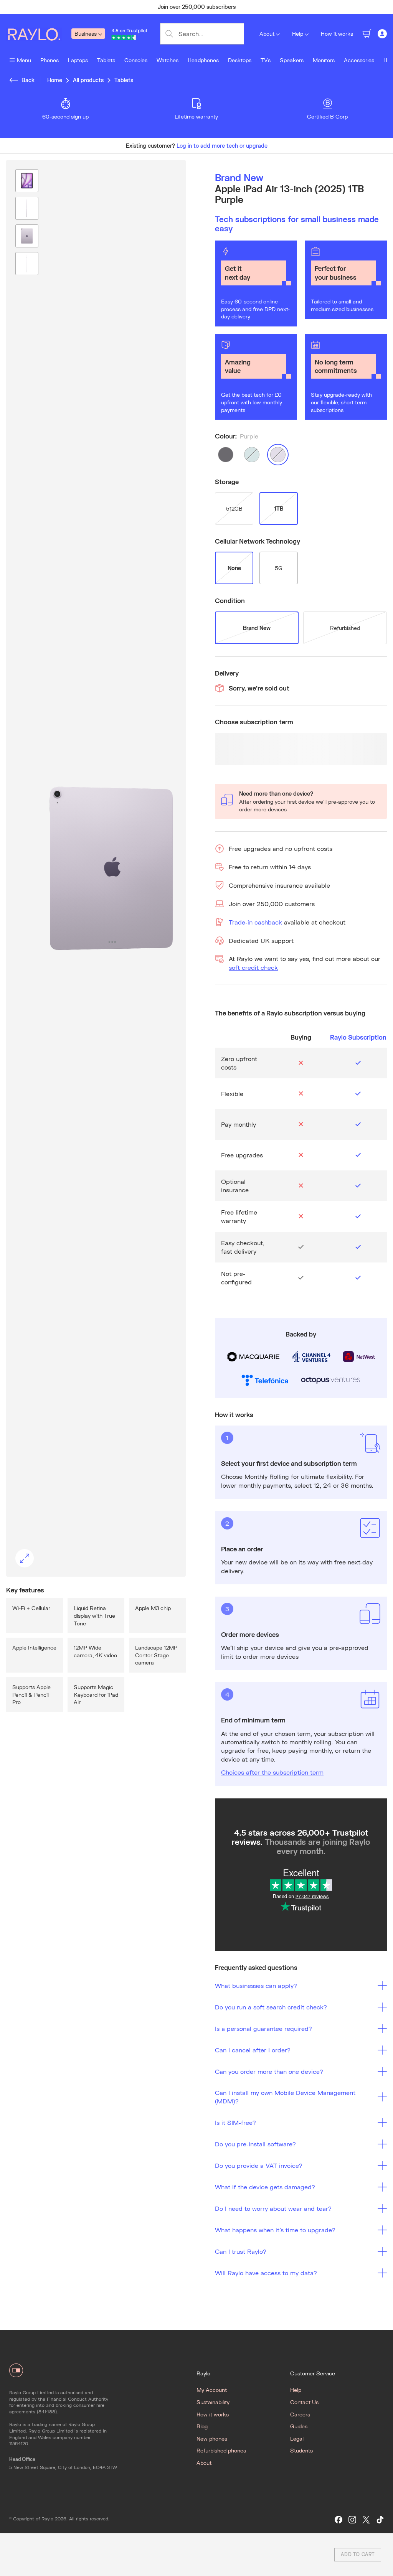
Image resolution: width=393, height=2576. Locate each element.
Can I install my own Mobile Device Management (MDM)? (285, 2097)
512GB (234, 508)
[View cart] (367, 34)
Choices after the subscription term (272, 1772)
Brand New (257, 628)
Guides (299, 2426)
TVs (266, 60)
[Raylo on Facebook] (339, 2520)
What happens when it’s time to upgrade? (275, 2230)
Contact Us (304, 2402)
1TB (279, 508)
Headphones (203, 60)
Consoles (136, 60)
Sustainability (213, 2402)
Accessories (359, 60)
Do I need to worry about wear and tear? (273, 2208)
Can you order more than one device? (269, 2071)
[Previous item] (45, 7)
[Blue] (252, 455)
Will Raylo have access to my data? (266, 2273)
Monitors (324, 60)
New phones (212, 2438)
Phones (50, 60)
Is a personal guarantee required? (263, 2028)
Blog (202, 2426)
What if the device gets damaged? (265, 2187)
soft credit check (253, 967)
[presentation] (96, 868)
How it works (337, 34)
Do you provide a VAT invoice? (259, 2165)
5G (279, 568)
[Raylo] (39, 34)
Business (86, 34)
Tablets (106, 60)
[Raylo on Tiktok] (380, 2520)
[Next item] (348, 7)
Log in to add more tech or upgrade (222, 146)
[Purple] (278, 455)
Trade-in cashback (255, 922)
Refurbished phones (221, 2450)
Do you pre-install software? (255, 2144)
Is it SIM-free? (235, 2122)
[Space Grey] (226, 455)
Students (301, 2450)
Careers (300, 2414)
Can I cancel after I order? (253, 2050)
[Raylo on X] (366, 2520)
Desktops (240, 60)
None (234, 568)
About (267, 34)
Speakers (292, 60)
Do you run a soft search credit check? (271, 2007)
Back (28, 80)
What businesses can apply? (256, 1985)
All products (88, 80)
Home (55, 80)
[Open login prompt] (382, 34)
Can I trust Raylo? (241, 2251)
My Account (212, 2390)
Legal (297, 2438)
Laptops (78, 60)
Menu (24, 60)
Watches (168, 60)
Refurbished (345, 628)
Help (298, 34)
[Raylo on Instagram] (352, 2520)
